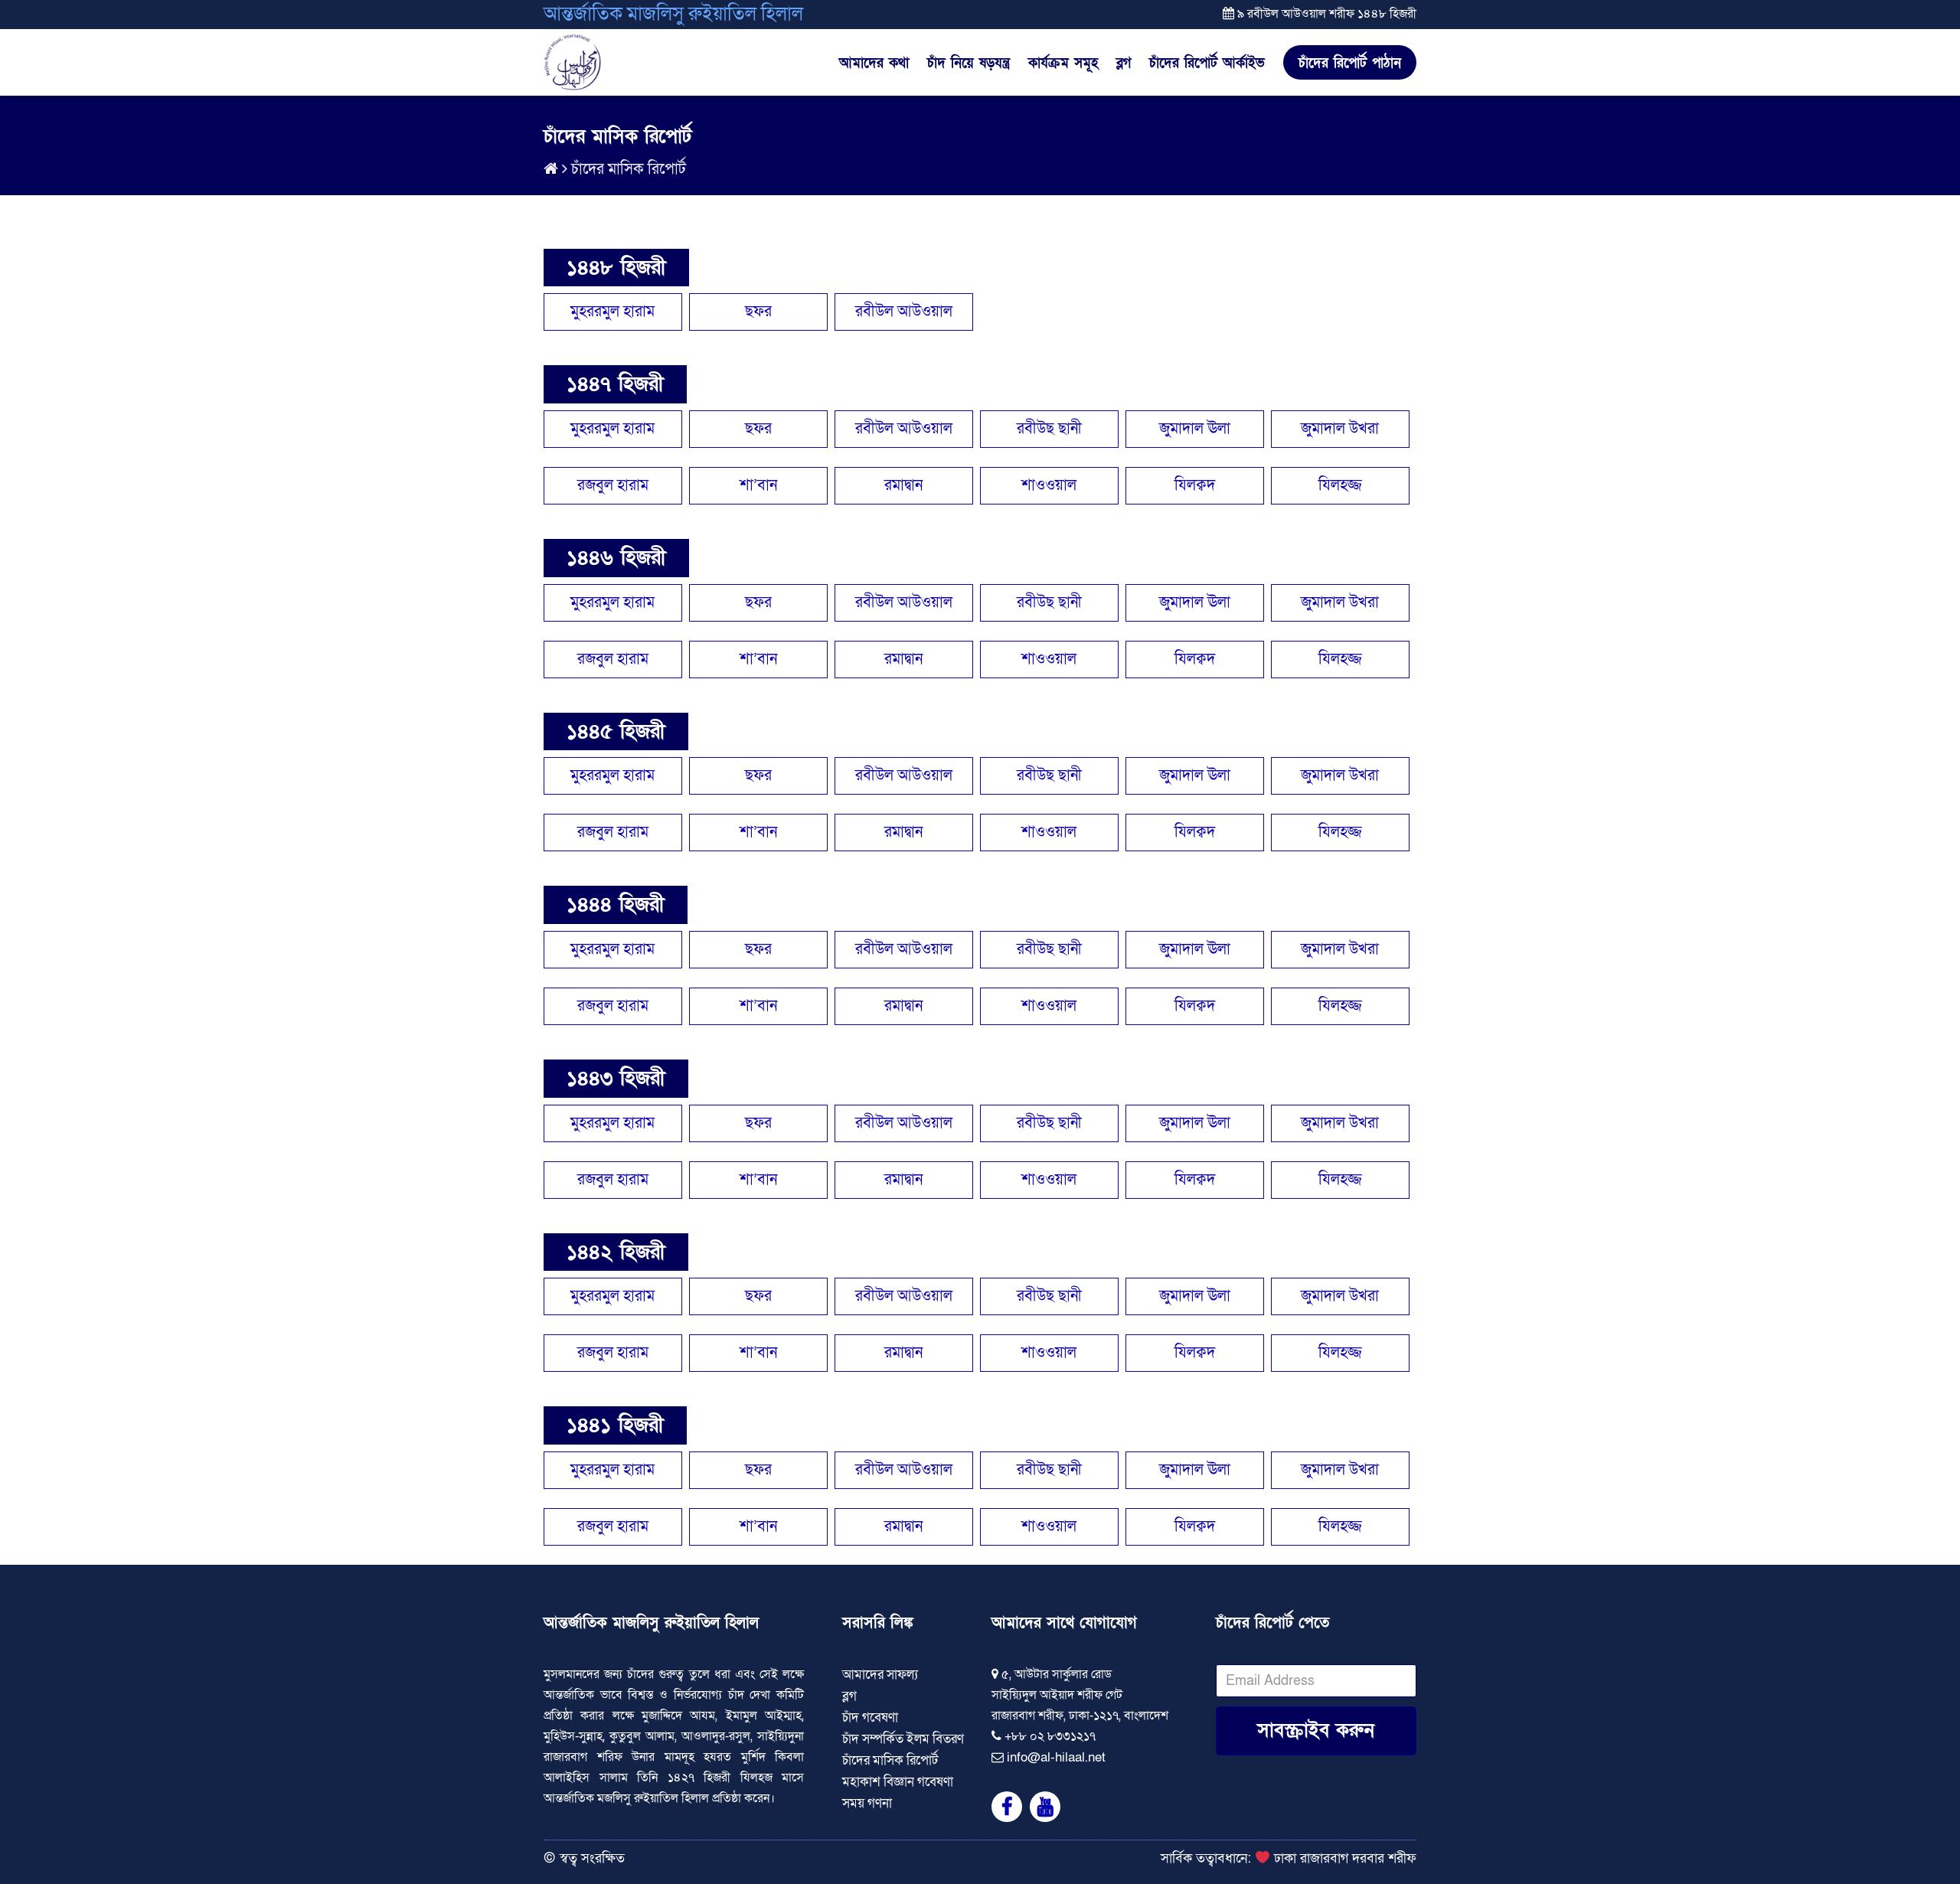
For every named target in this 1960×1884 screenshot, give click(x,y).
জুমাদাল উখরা (1340, 429)
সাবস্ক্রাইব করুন (1316, 1731)
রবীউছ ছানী (1049, 429)
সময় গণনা (867, 1803)
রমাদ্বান (903, 485)
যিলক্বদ (1195, 485)
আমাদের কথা (874, 64)
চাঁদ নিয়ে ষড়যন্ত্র (969, 64)
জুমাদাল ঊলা (1195, 429)
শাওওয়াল (1049, 485)
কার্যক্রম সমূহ (1063, 64)
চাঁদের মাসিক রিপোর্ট (629, 169)
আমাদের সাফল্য (880, 1675)
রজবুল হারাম (613, 485)
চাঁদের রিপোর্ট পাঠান (1350, 63)
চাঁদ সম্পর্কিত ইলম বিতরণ (903, 1739)
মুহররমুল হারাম (612, 312)
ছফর (758, 312)
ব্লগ (1124, 64)
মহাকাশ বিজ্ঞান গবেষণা (898, 1782)
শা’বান (758, 485)
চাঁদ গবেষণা (870, 1717)
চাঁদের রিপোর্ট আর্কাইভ (1207, 64)
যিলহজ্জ (1340, 485)
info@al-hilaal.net (1056, 1757)
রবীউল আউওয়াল (904, 312)
